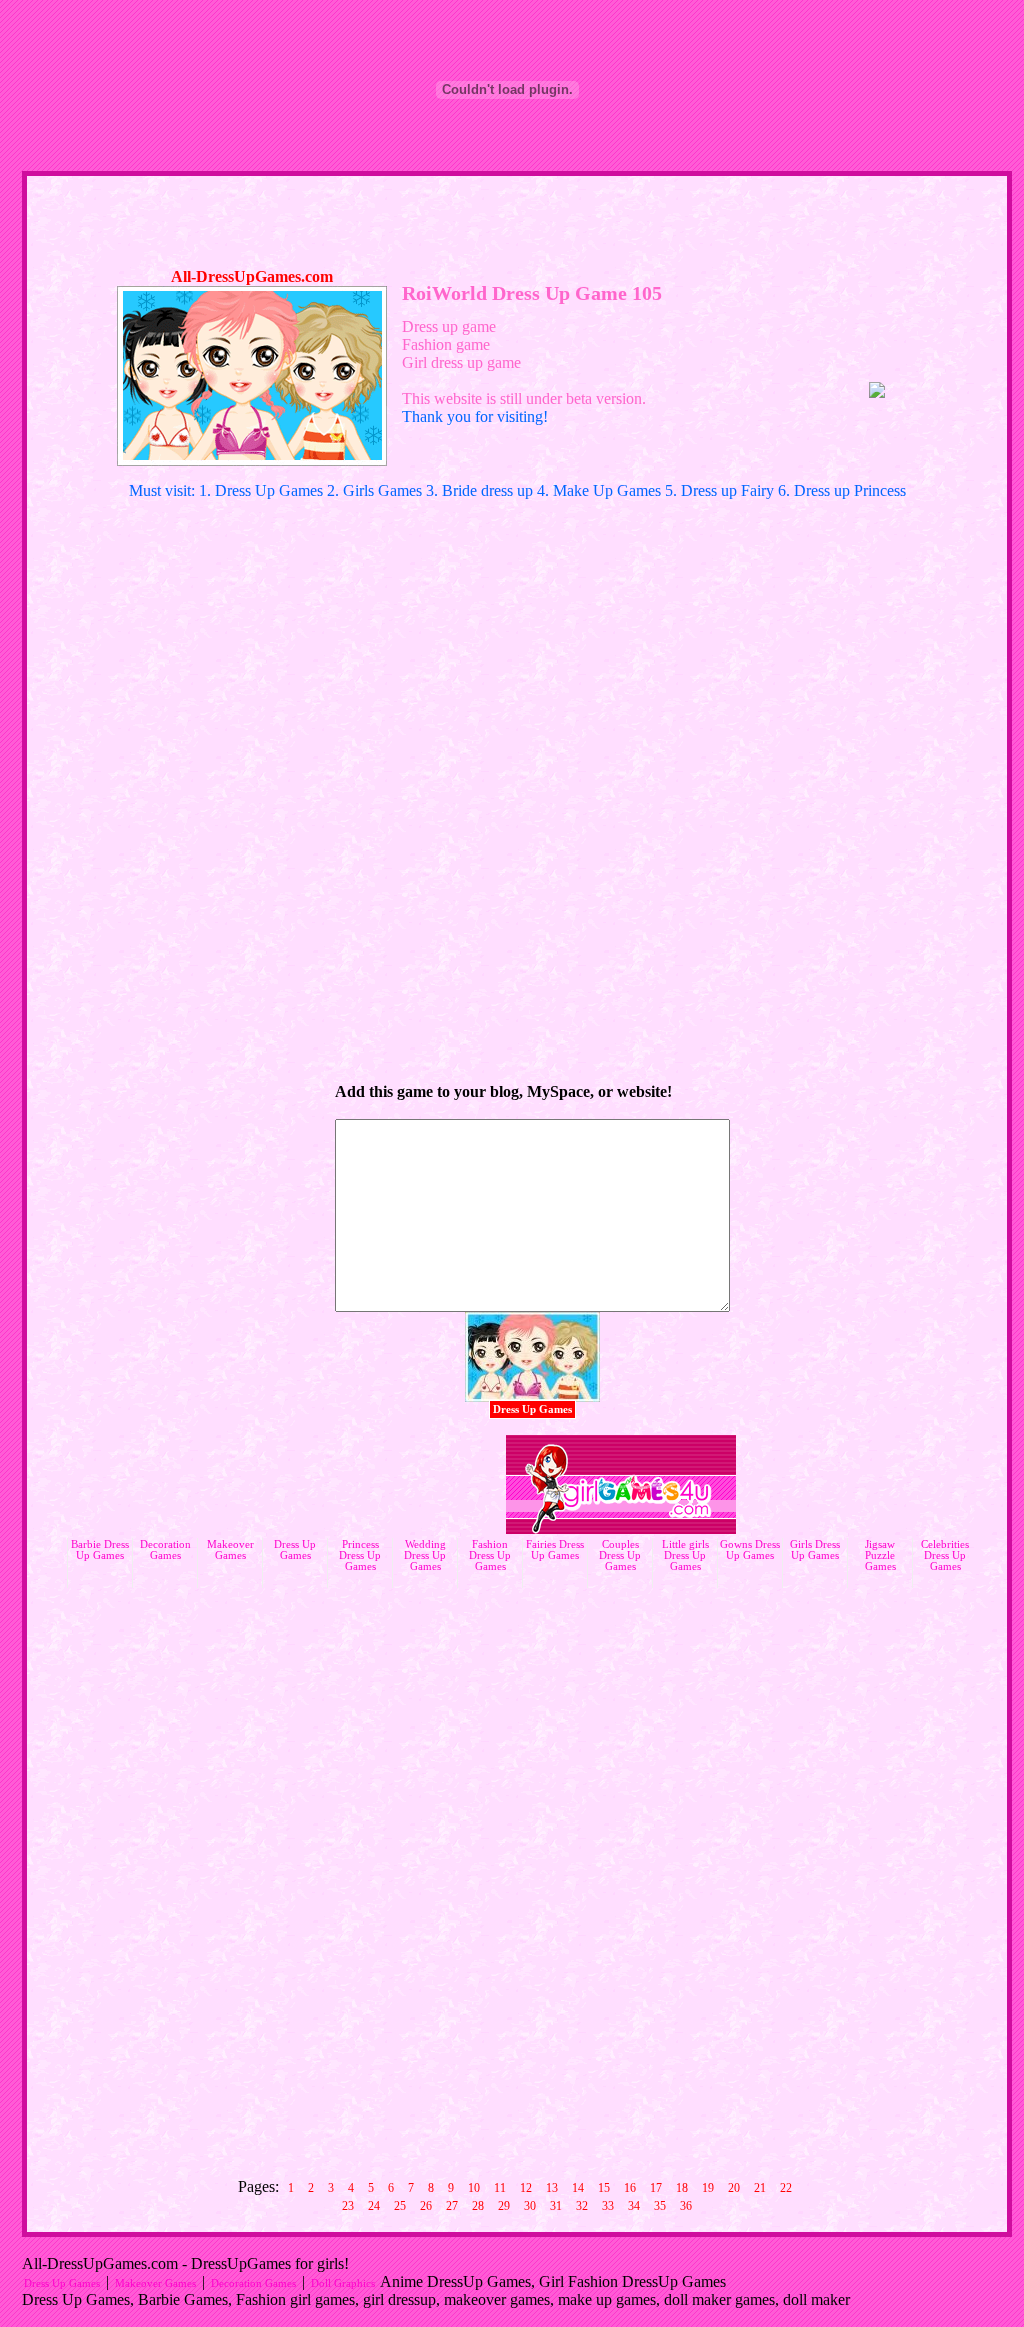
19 (708, 2188)
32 (582, 2206)
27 (452, 2206)
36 (686, 2206)
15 (604, 2188)
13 (552, 2188)
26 (426, 2206)
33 (608, 2206)
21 (760, 2188)
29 (504, 2206)
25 (400, 2206)
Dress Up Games (532, 1409)
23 (348, 2206)
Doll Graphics (343, 2283)
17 (656, 2188)
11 (500, 2188)
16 (630, 2188)
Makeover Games (155, 2283)
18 (682, 2188)
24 (374, 2206)
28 (478, 2206)
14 (578, 2188)
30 (530, 2206)
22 (786, 2188)
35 (660, 2206)
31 (556, 2206)
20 (734, 2188)
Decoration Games (253, 2283)
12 (526, 2188)
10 (474, 2188)
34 (634, 2206)
